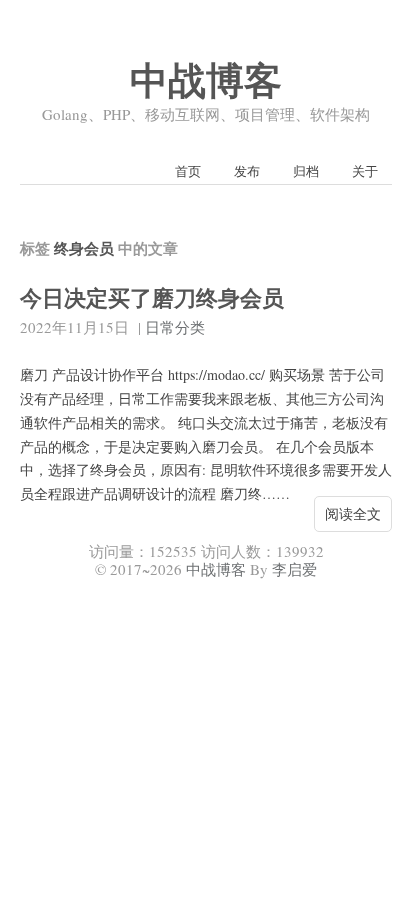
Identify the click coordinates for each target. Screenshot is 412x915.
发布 (247, 171)
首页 (188, 171)
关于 (365, 171)
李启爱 (294, 569)
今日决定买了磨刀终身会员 (152, 297)
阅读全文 (353, 513)
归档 (306, 171)
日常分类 (175, 327)
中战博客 (206, 79)
